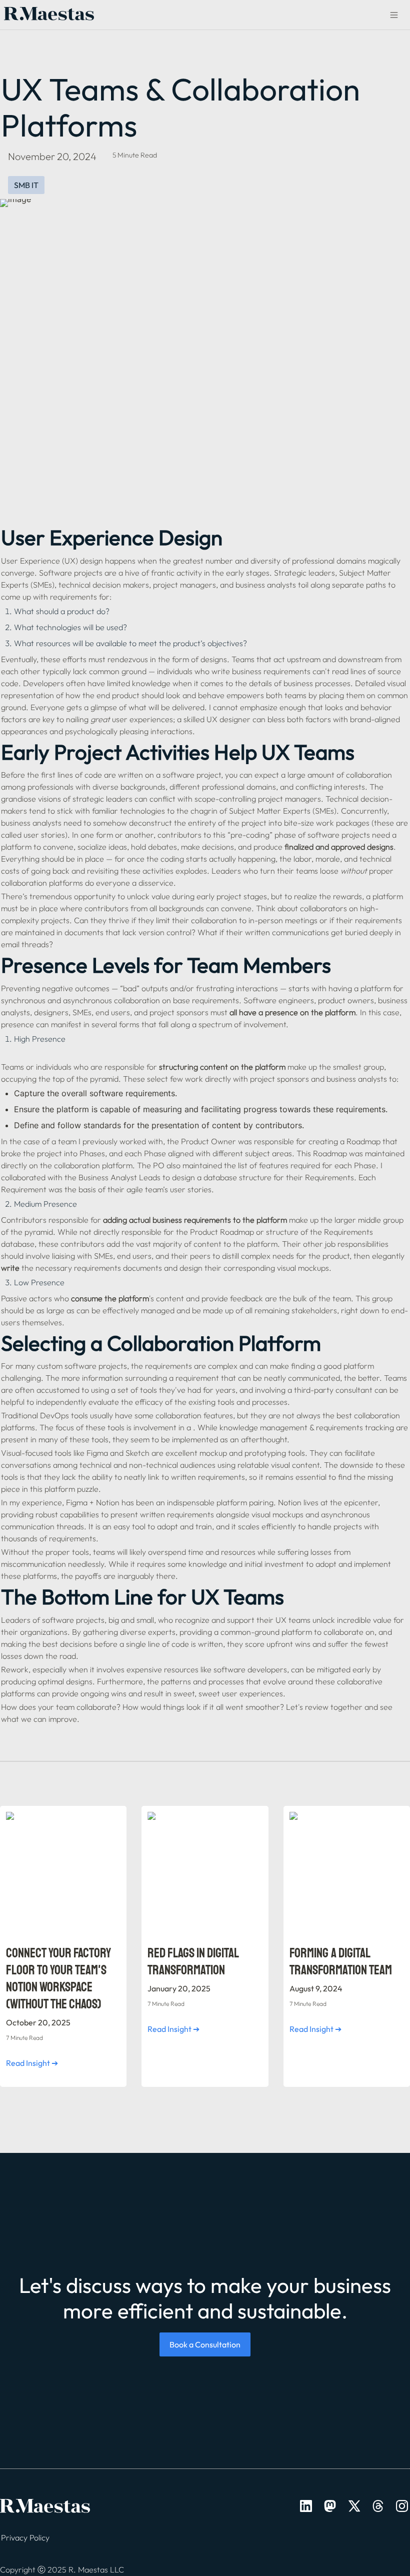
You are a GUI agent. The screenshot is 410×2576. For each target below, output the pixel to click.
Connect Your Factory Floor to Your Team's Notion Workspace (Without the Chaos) (59, 1821)
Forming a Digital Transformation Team (346, 1816)
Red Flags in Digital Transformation (178, 1816)
